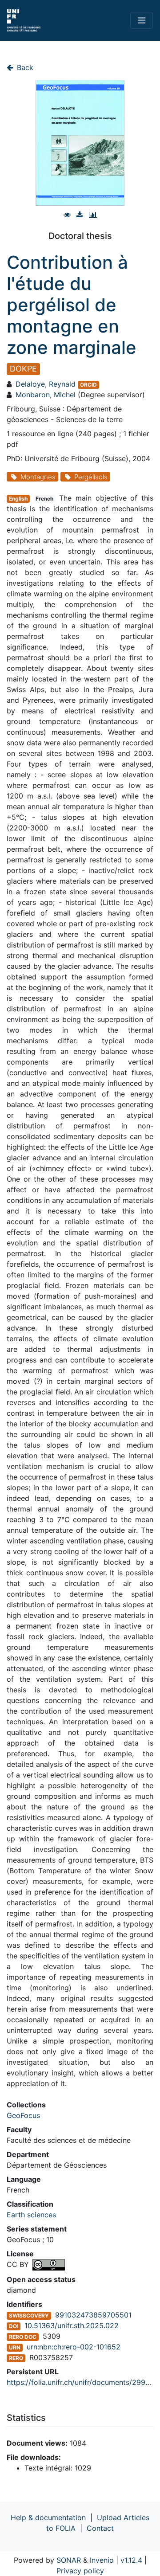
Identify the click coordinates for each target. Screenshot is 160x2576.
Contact (100, 2528)
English (18, 499)
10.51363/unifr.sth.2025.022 (72, 2325)
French (44, 499)
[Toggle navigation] (142, 20)
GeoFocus (23, 2115)
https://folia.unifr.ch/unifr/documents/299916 (82, 2382)
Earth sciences (31, 2215)
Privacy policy (80, 2571)
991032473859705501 (93, 2315)
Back (24, 67)
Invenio (102, 2560)
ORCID (88, 385)
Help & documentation (48, 2517)
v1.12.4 (131, 2560)
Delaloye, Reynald (46, 384)
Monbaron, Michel (46, 395)
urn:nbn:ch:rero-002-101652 (74, 2347)
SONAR (69, 2560)
